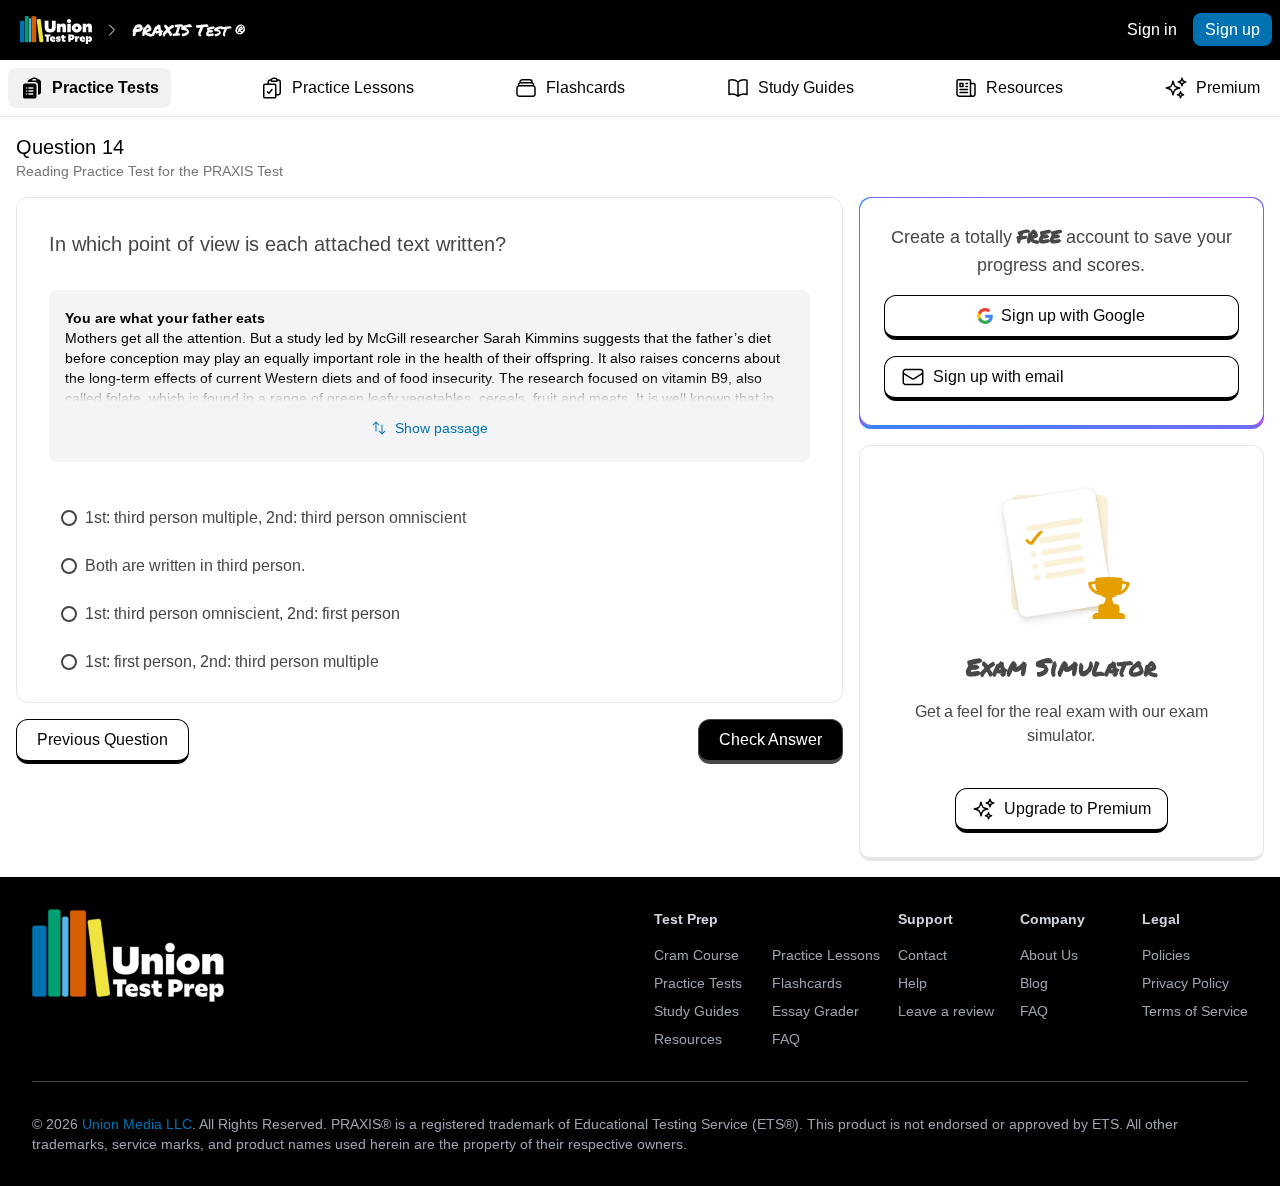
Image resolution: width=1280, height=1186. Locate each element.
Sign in (1152, 29)
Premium (1228, 87)
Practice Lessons (353, 87)
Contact (922, 955)
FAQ (786, 1039)
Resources (1024, 87)
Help (912, 983)
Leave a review (946, 1011)
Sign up (1232, 29)
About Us (1049, 955)
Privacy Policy (1185, 983)
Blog (1034, 983)
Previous (102, 739)
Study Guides (806, 87)
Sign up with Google (1073, 315)
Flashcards (585, 87)
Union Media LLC (137, 1124)
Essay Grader (815, 1011)
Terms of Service (1195, 1011)
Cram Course (696, 955)
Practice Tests (105, 87)
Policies (1166, 955)
